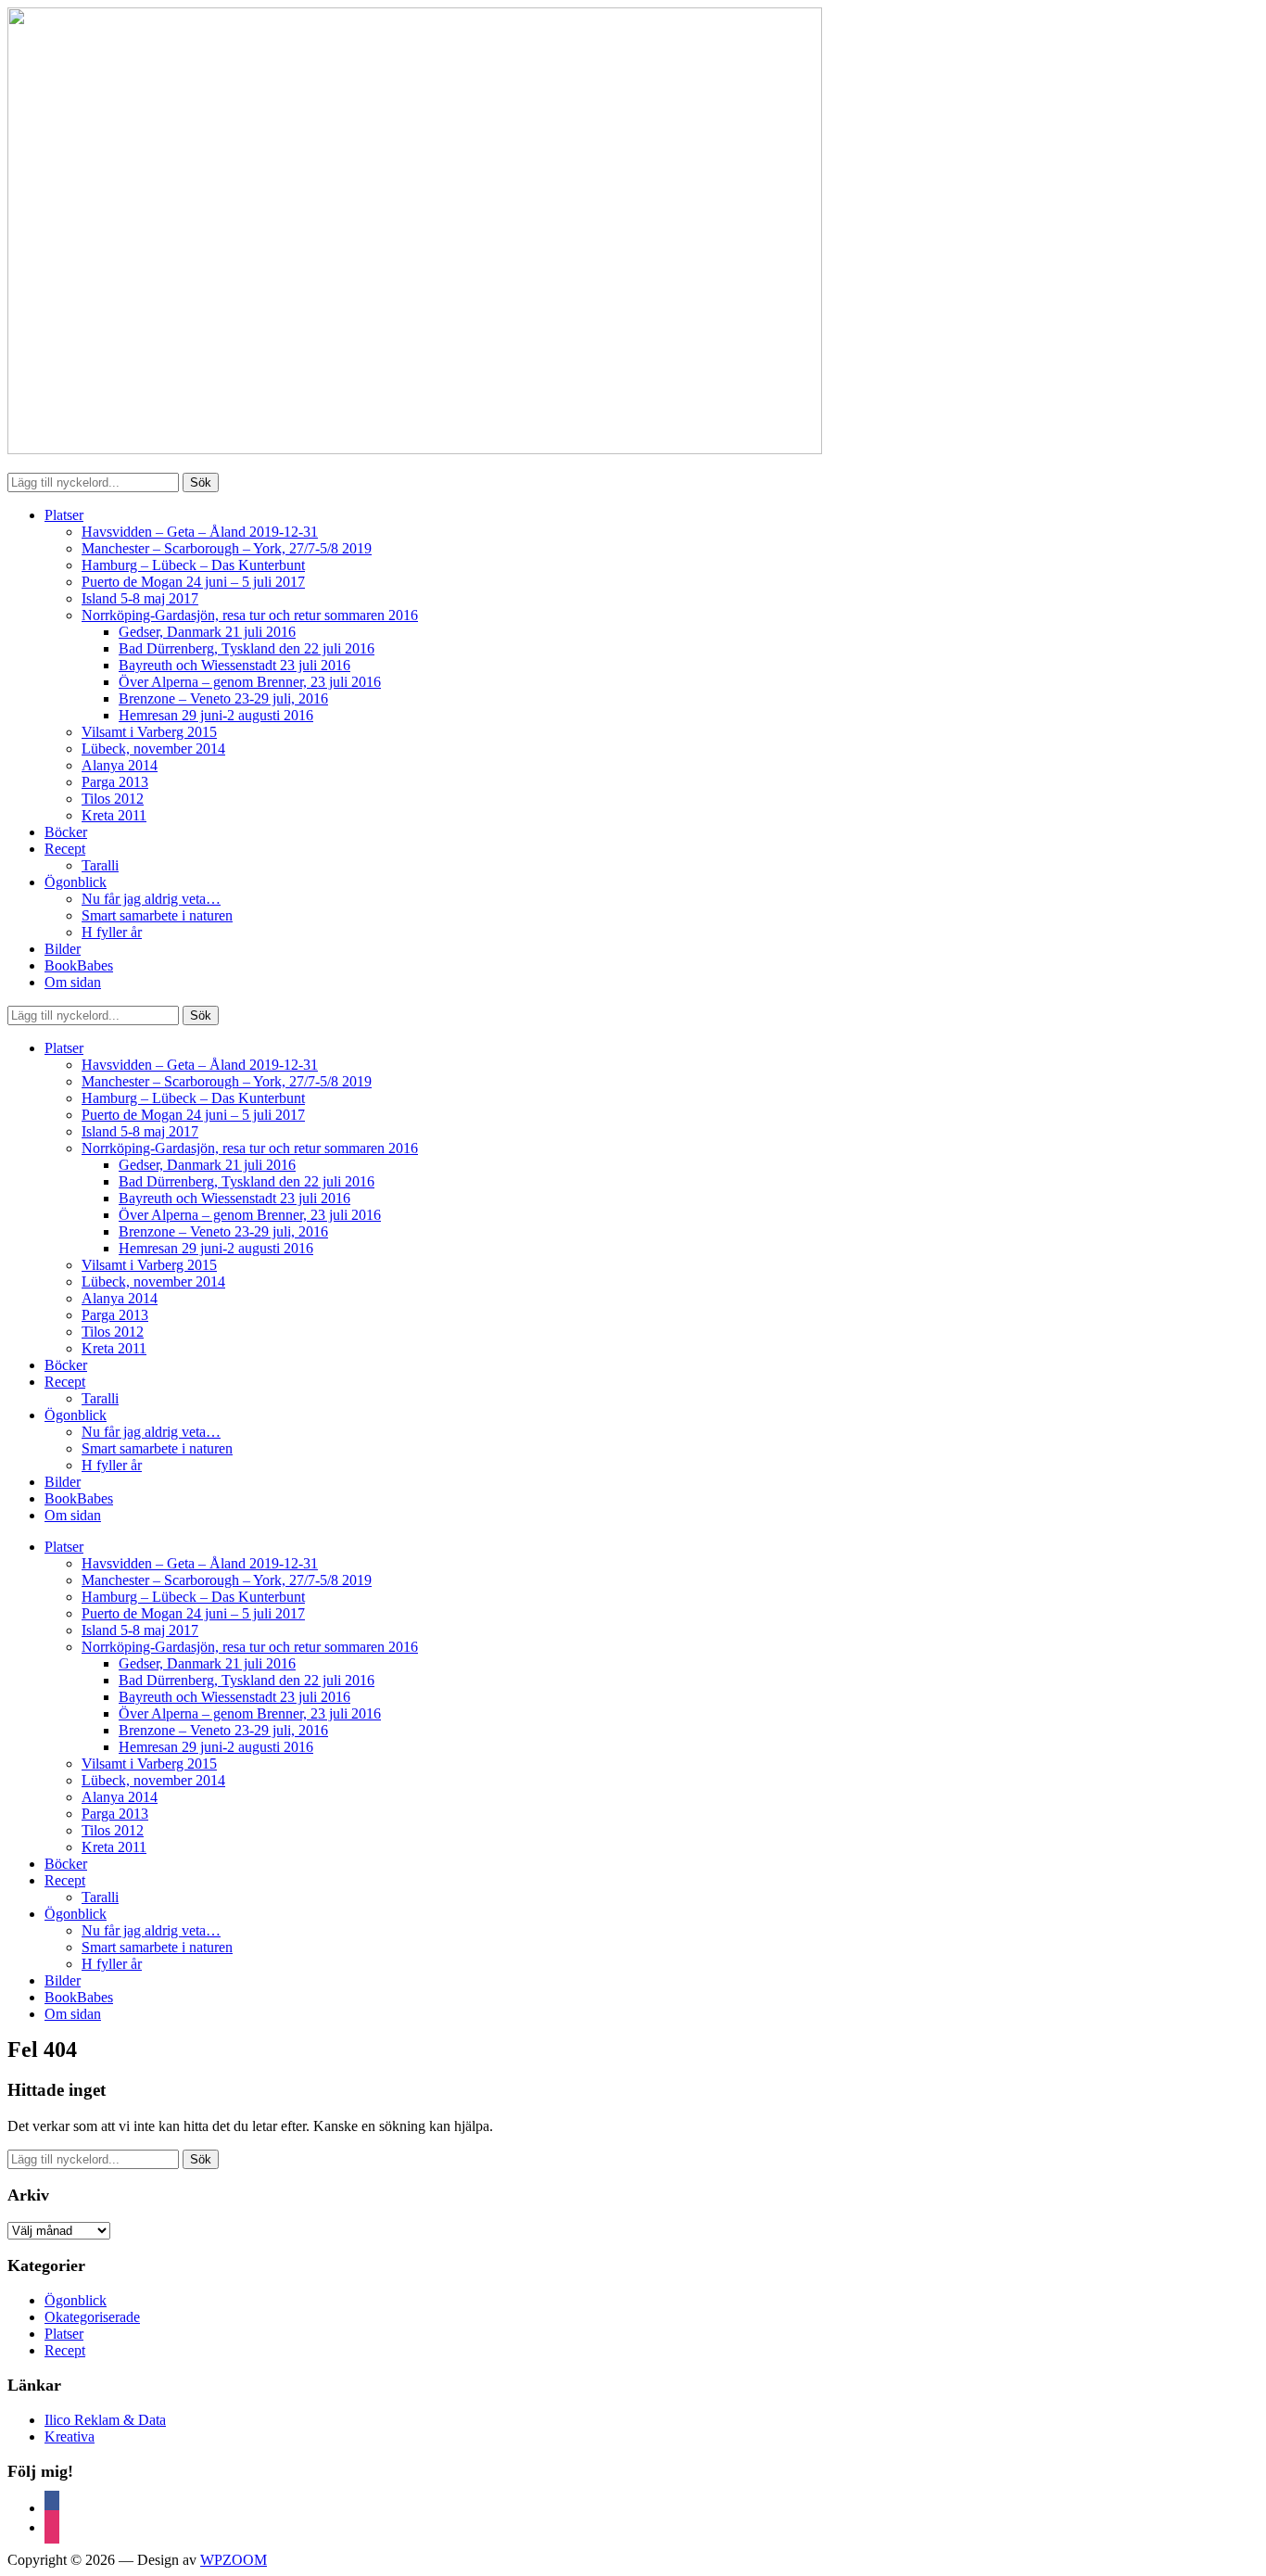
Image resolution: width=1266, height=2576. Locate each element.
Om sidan (73, 982)
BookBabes (79, 965)
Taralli (100, 865)
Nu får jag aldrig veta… (151, 899)
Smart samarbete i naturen (157, 915)
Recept (65, 849)
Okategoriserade (92, 2317)
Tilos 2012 (113, 799)
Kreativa (70, 2436)
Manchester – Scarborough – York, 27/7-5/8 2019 (227, 548)
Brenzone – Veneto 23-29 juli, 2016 (223, 698)
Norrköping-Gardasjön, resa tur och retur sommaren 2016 (250, 615)
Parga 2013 (115, 782)
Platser (64, 515)
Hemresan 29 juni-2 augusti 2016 (216, 715)
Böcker (66, 832)
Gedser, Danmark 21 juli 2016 (207, 632)
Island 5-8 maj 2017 (140, 598)
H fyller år (112, 932)
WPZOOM (234, 2560)
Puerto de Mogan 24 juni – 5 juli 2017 (193, 582)
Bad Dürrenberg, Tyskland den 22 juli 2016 (247, 648)
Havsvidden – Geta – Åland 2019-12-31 (200, 532)
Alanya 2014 (120, 765)
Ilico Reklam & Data (105, 2420)
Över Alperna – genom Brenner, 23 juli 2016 (250, 682)
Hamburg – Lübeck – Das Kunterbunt (193, 565)
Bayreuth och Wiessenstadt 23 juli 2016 (234, 665)
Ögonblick (76, 882)
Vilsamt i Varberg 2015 (149, 732)
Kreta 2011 (114, 815)
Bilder (63, 949)
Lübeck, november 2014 (153, 749)
